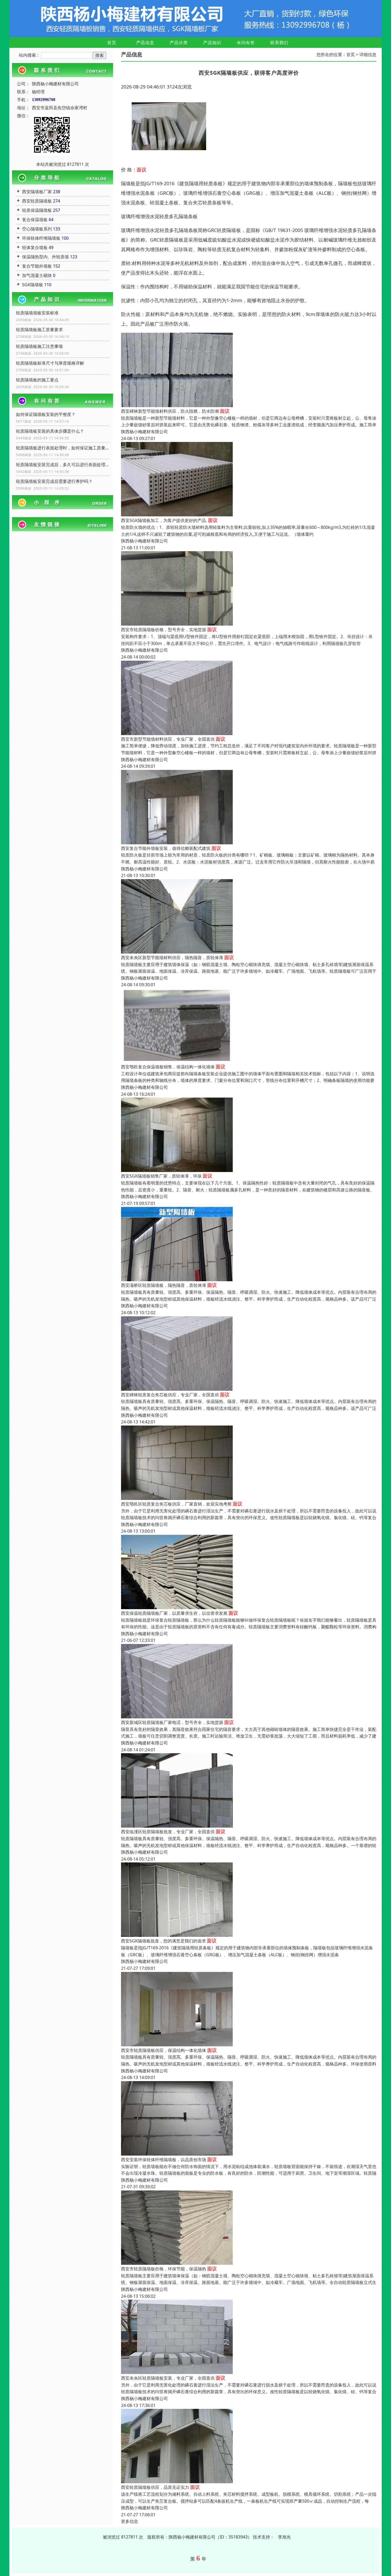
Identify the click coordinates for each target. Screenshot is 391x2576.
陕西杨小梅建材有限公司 (144, 432)
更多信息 (130, 2521)
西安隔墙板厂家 (37, 192)
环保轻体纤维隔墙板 (41, 238)
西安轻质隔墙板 (37, 201)
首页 (112, 43)
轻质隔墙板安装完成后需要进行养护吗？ (54, 481)
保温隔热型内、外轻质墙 (45, 257)
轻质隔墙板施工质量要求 (39, 330)
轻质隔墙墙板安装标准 (37, 313)
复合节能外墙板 (37, 266)
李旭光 (284, 2537)
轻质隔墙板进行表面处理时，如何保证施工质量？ (63, 448)
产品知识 (212, 43)
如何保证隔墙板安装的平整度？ (46, 414)
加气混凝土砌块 (37, 275)
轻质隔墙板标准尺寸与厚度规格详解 (50, 363)
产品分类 (179, 43)
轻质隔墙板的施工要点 (37, 380)
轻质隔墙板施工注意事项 (39, 346)
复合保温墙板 (35, 220)
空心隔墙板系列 (37, 229)
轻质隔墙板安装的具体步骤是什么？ (50, 431)
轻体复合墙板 (35, 247)
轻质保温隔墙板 (37, 210)
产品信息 (145, 43)
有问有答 (246, 43)
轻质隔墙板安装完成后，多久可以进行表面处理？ (63, 465)
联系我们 (279, 43)
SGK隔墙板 (33, 285)
